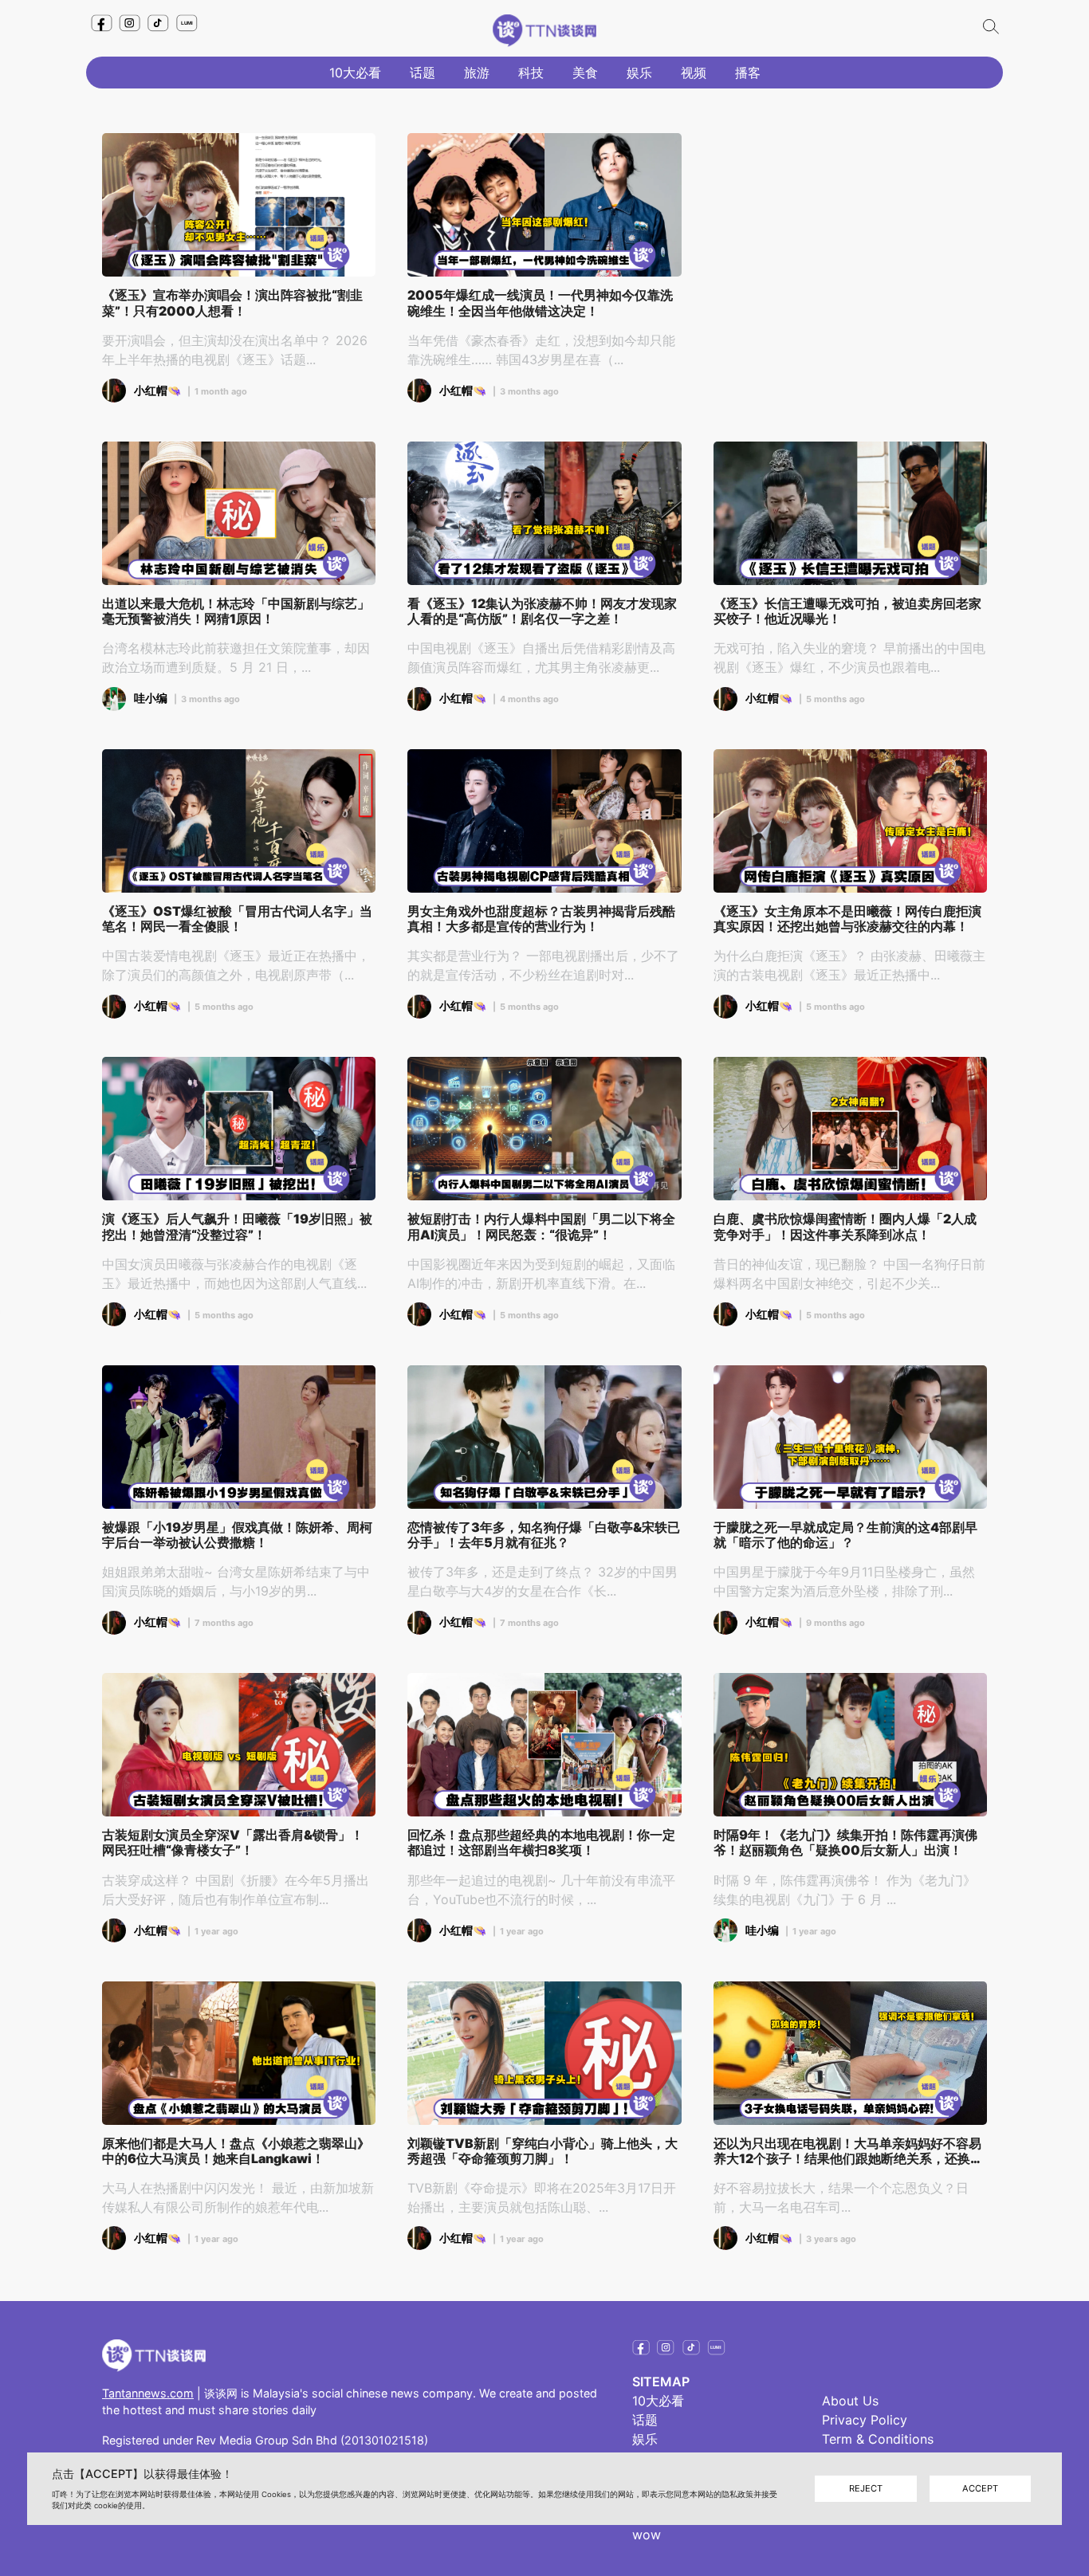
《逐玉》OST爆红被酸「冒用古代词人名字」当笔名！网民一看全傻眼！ (237, 919)
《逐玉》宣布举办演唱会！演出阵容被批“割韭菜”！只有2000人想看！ (232, 303)
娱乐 (639, 73)
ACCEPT (980, 2488)
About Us (850, 2401)
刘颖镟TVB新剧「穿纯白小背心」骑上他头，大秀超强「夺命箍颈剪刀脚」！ (543, 2151)
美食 (585, 73)
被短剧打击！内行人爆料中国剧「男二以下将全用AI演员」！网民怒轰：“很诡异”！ (541, 1227)
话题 (423, 73)
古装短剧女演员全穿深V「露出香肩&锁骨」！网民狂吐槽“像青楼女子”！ (233, 1843)
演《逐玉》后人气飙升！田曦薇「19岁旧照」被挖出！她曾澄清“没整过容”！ (237, 1227)
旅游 (477, 73)
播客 (748, 73)
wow (647, 2535)
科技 (531, 73)
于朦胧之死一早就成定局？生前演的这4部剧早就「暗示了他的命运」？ (845, 1535)
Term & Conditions (878, 2439)
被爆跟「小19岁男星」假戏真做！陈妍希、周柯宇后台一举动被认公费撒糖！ (237, 1535)
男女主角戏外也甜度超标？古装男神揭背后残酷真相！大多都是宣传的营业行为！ (541, 919)
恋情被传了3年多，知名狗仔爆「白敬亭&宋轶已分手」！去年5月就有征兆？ (544, 1535)
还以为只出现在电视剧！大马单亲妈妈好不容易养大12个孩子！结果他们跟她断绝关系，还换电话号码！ (848, 2151)
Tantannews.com (148, 2393)
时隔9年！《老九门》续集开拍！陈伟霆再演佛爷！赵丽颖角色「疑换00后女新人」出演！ (845, 1843)
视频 (694, 73)
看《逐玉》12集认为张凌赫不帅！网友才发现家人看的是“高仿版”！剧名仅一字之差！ (542, 611)
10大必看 (355, 73)
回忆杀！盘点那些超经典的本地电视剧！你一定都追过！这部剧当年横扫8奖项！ (541, 1843)
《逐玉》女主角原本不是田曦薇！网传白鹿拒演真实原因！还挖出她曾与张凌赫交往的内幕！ (847, 919)
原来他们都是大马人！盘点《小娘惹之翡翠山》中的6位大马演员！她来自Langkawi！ (236, 2151)
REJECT (866, 2488)
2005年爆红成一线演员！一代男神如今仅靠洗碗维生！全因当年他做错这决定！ (540, 303)
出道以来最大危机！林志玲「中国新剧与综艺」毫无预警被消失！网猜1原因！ (236, 611)
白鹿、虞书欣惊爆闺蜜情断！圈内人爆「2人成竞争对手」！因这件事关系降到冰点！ (845, 1227)
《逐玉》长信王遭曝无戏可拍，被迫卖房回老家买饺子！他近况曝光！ (847, 611)
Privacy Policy (865, 2420)
